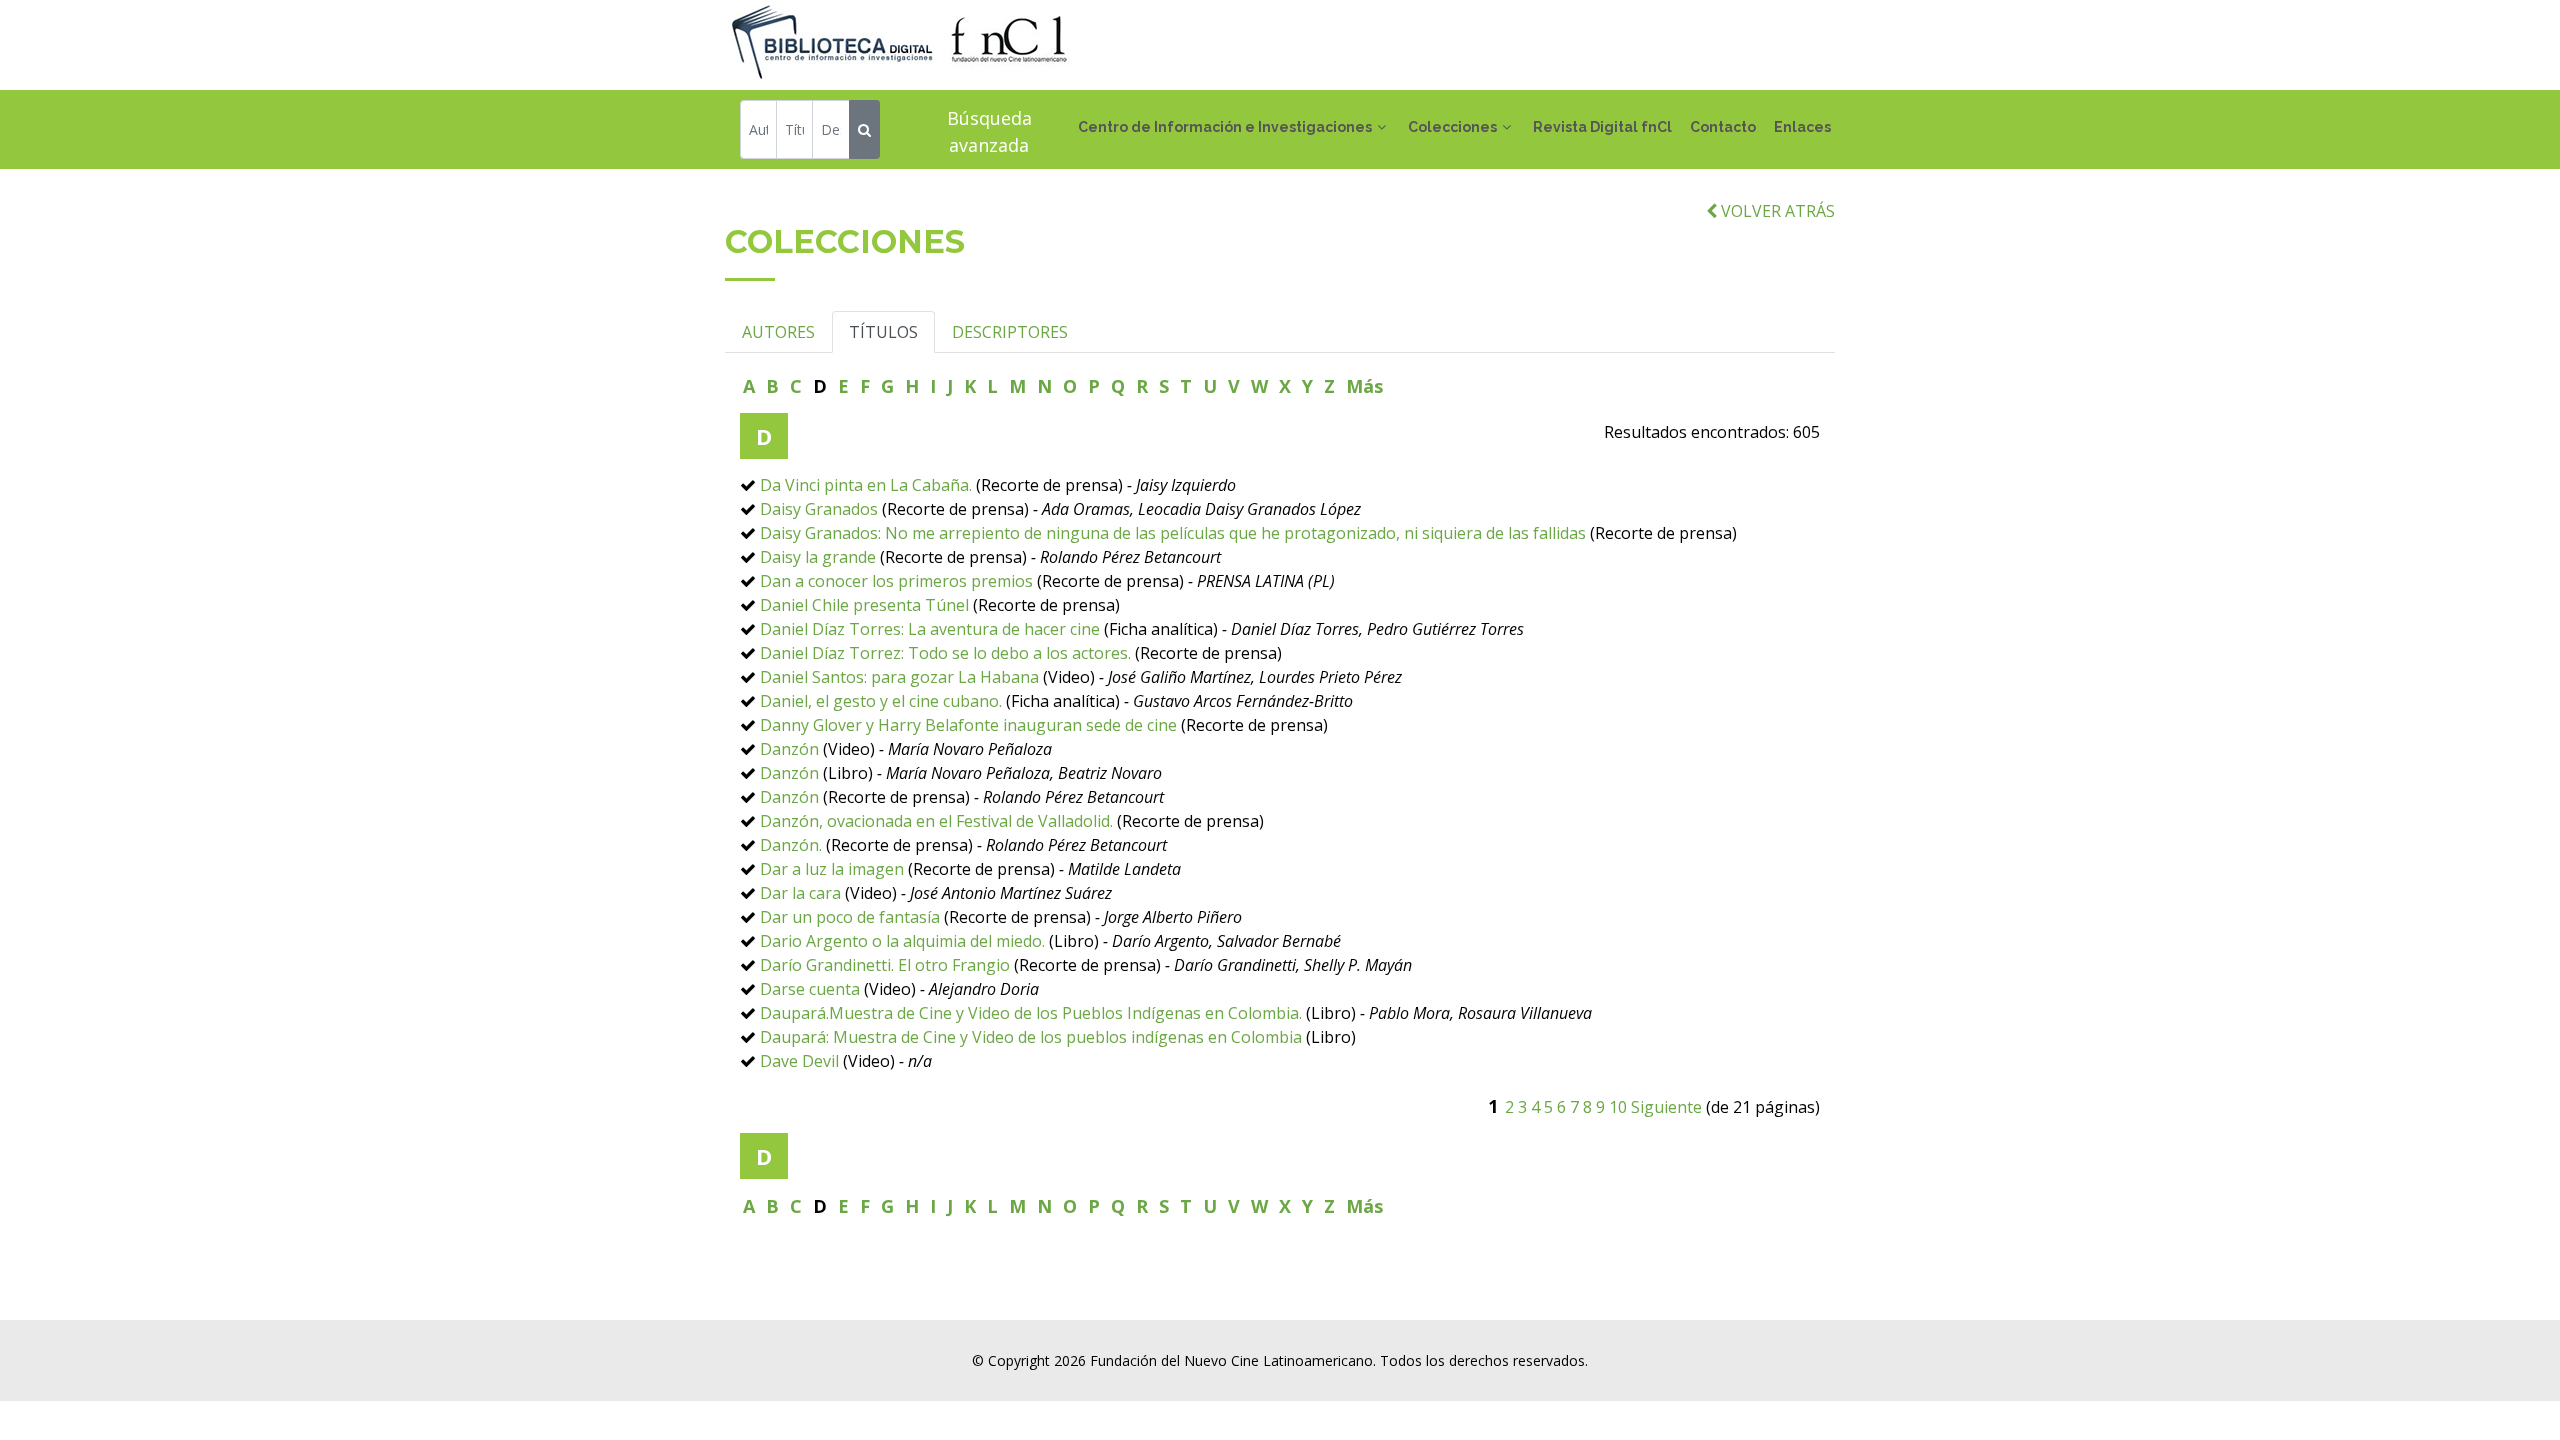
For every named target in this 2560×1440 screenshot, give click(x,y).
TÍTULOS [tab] (883, 332)
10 (1618, 1107)
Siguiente (1666, 1107)
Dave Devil (799, 1061)
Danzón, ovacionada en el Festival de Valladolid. (938, 821)
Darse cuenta (810, 989)
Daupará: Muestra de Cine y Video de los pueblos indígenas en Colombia (1031, 1037)
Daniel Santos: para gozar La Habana (899, 677)
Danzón (789, 749)
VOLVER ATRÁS (1776, 211)
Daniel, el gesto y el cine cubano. (881, 701)
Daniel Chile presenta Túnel (864, 605)
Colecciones (1452, 127)
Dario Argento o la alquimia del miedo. (902, 941)
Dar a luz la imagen (832, 869)
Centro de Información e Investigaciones (1225, 127)
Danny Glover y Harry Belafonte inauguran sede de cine (968, 725)
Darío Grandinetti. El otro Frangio (885, 965)
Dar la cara (800, 893)
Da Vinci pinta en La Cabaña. (866, 485)
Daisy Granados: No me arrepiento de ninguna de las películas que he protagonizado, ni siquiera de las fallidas (1173, 533)
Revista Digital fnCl (1602, 127)
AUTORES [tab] (778, 332)
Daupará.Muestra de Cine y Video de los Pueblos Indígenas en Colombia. (1031, 1013)
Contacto (1723, 127)
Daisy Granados (819, 509)
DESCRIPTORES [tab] (1010, 332)
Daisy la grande (818, 557)
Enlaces (1802, 127)
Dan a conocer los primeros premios (896, 581)
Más (1364, 386)
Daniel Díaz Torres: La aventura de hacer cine (930, 629)
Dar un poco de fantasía (850, 917)
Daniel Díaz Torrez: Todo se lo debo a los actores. (945, 653)
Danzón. (791, 845)
